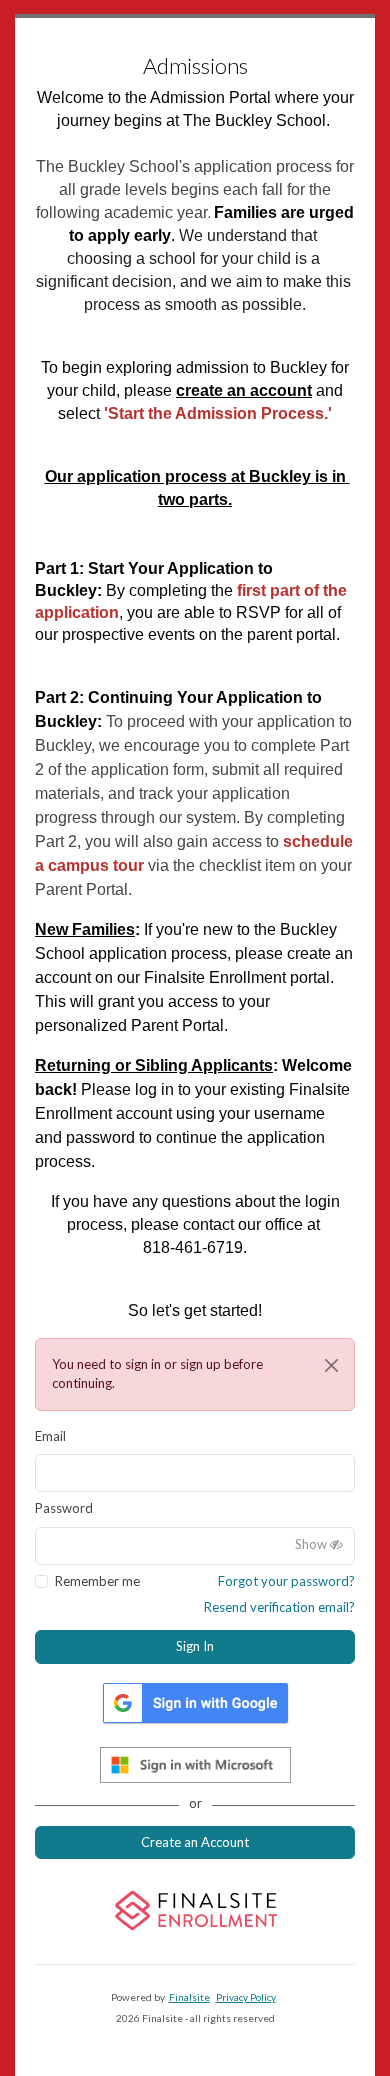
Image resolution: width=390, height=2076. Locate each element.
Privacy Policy (246, 1997)
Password (64, 1508)
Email (50, 1436)
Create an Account (195, 1842)
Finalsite (189, 1997)
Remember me (97, 1581)
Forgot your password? (286, 1581)
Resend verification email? (279, 1607)
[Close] (331, 1365)
